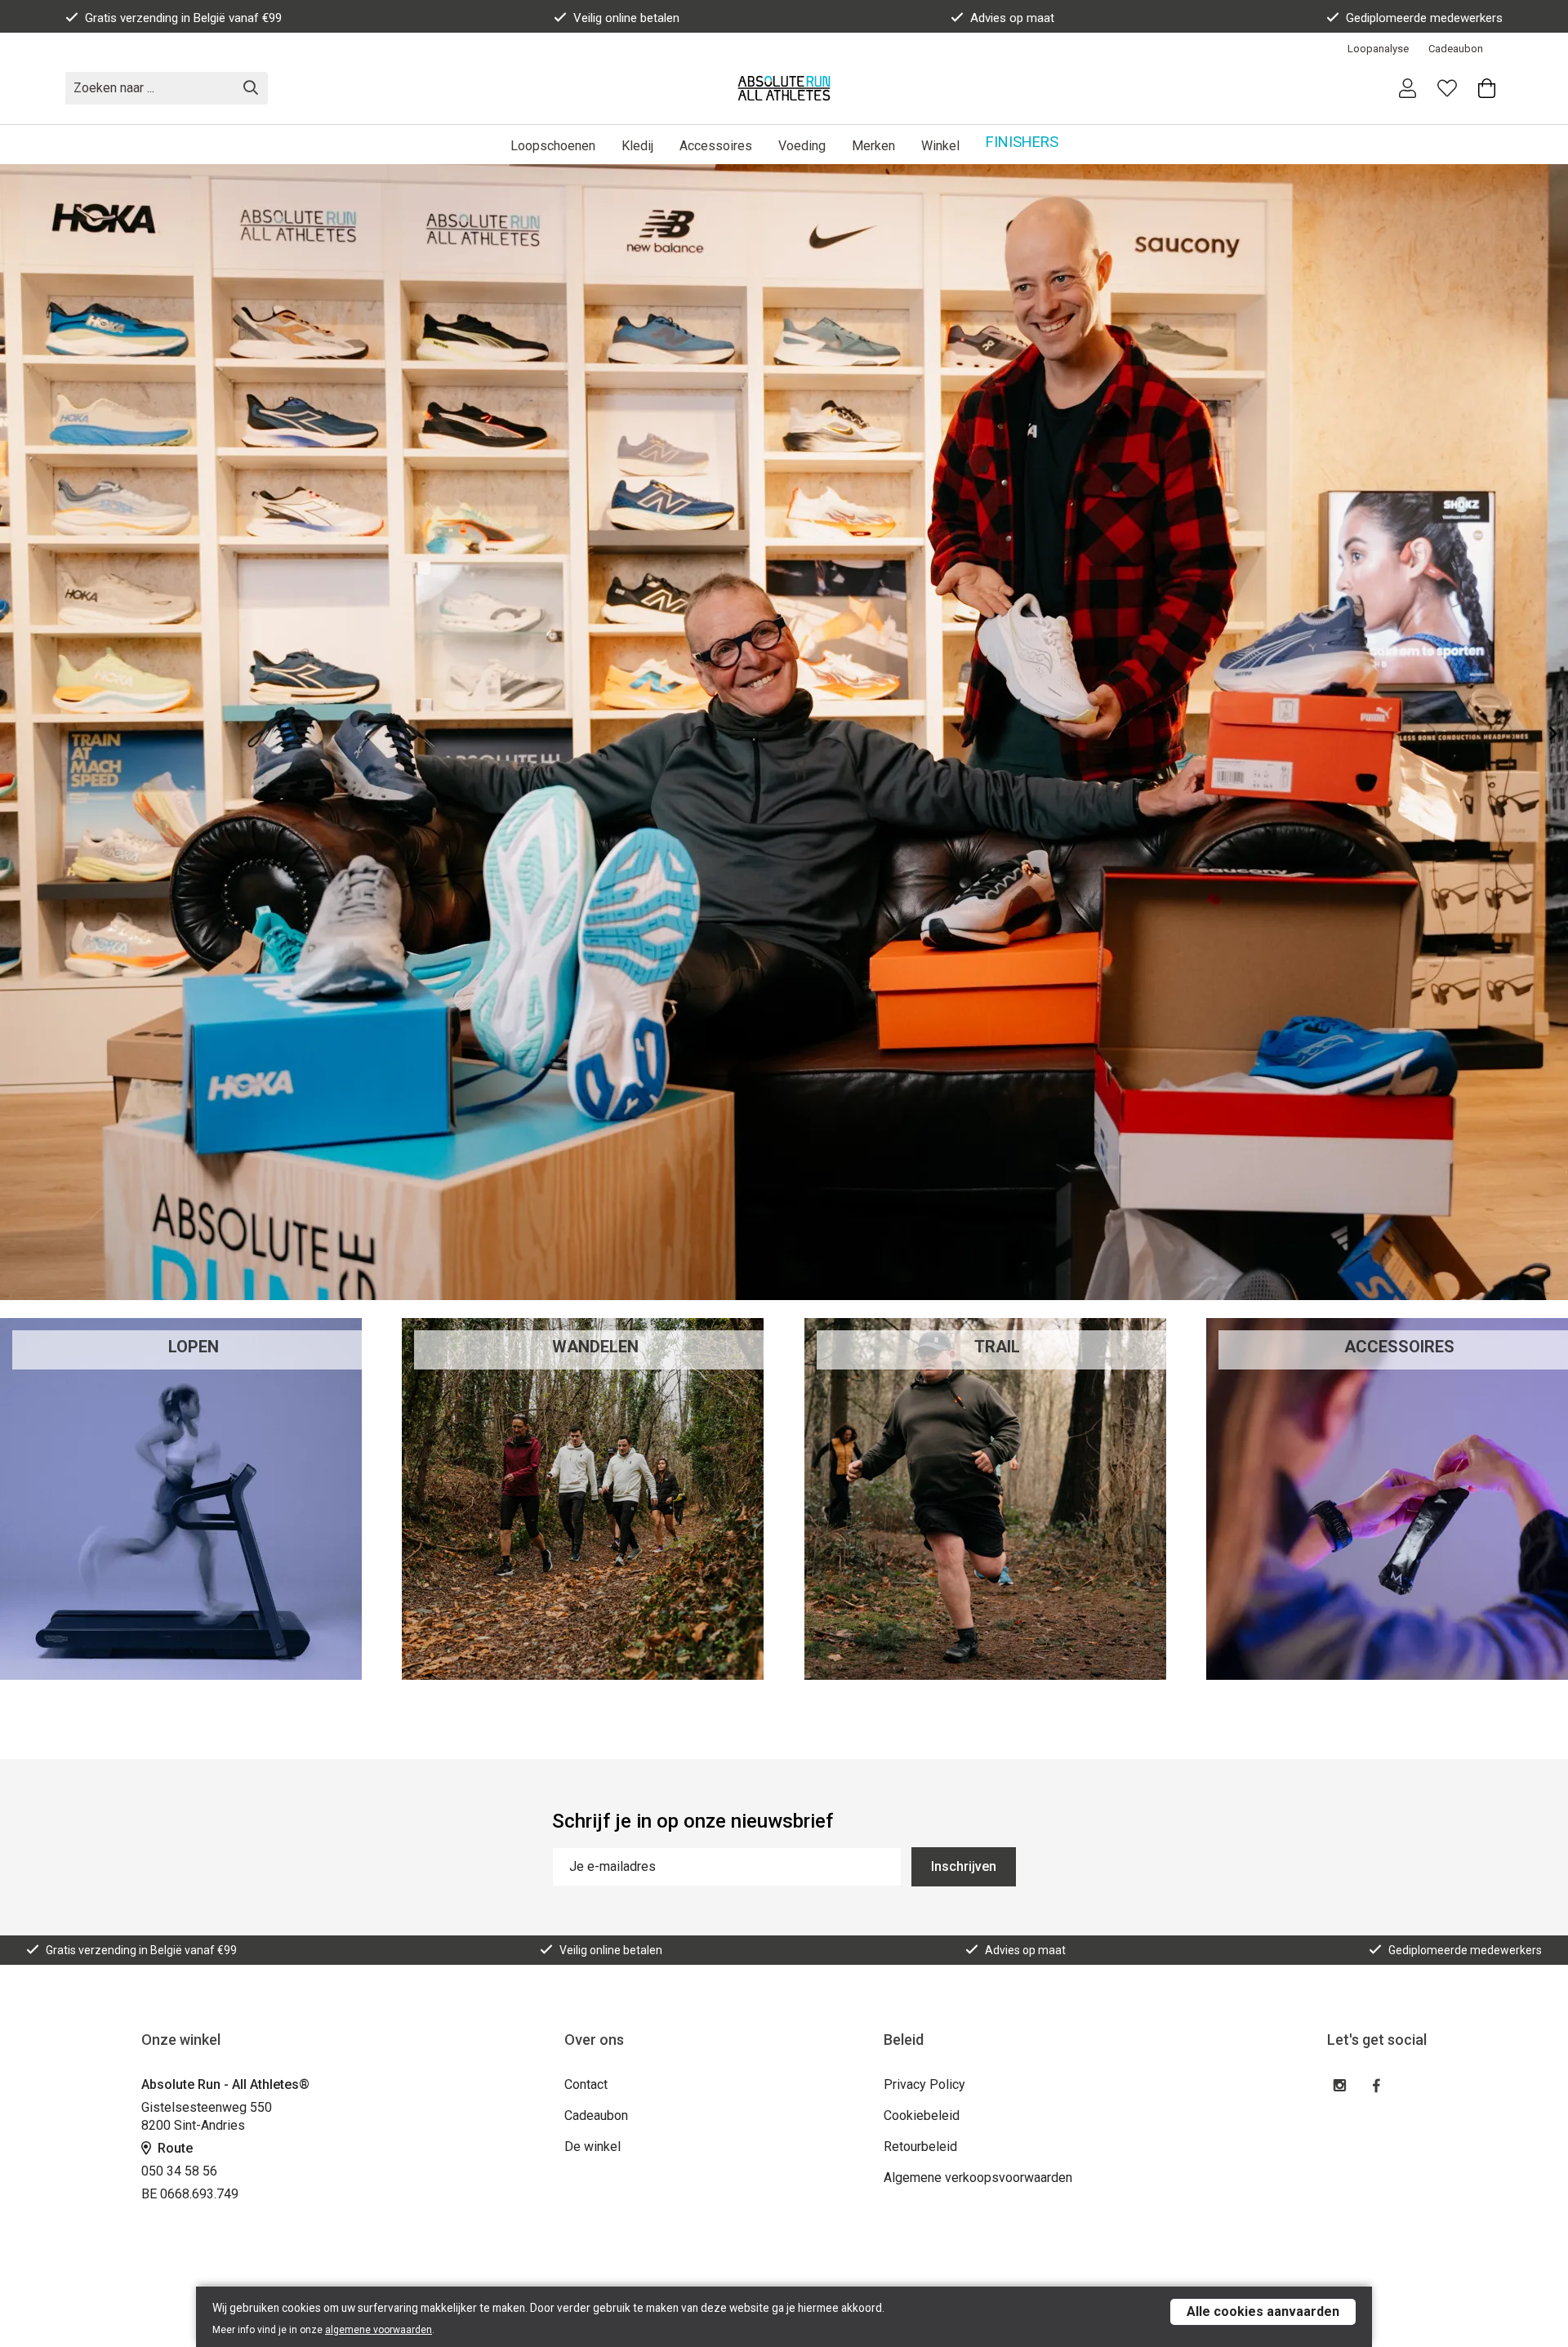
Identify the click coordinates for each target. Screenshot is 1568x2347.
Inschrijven (964, 1866)
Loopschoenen (553, 146)
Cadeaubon (1456, 49)
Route (174, 2148)
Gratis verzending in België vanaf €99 (183, 18)
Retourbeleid (920, 2147)
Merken (873, 146)
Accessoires (716, 146)
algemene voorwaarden (379, 2330)
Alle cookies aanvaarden (1263, 2311)
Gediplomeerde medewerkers (1424, 18)
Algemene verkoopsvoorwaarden (978, 2178)
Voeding (802, 146)
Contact (586, 2084)
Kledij (637, 146)
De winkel (592, 2147)
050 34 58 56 (179, 2171)
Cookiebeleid (922, 2115)
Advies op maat (1012, 18)
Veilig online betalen (626, 18)
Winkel (940, 146)
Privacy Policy (924, 2084)
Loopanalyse (1378, 49)
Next (1540, 733)
